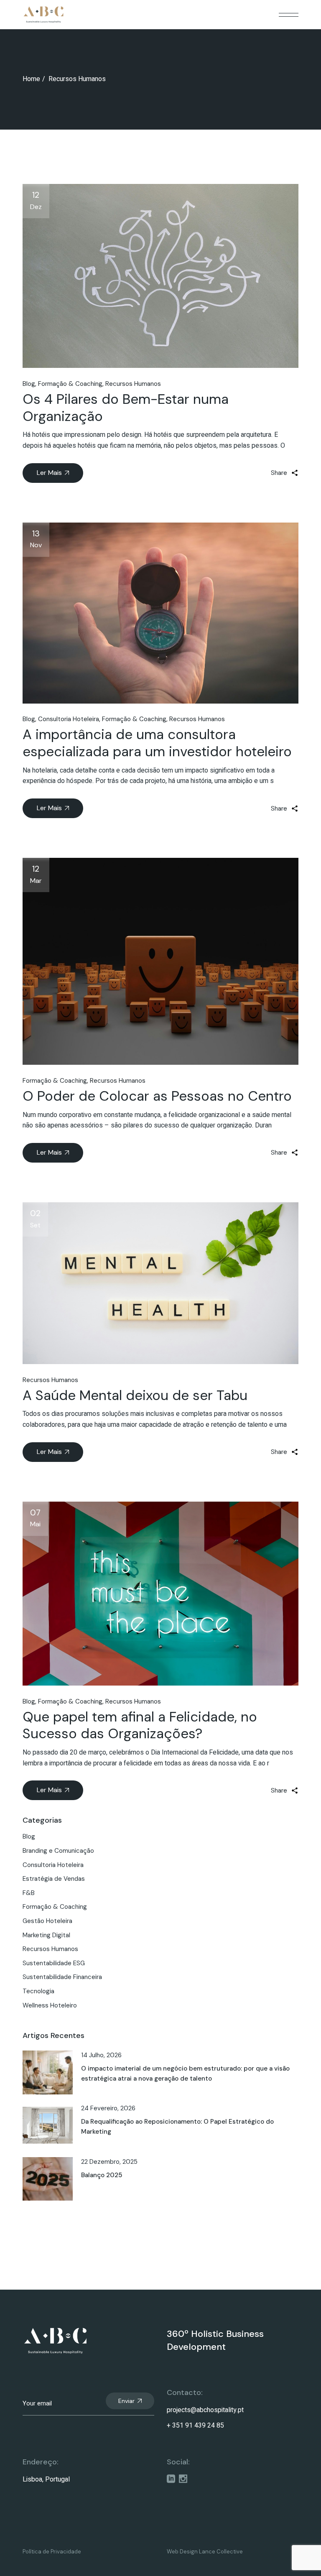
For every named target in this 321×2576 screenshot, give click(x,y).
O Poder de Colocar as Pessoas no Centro (157, 1096)
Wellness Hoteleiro (50, 2005)
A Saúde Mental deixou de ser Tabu (135, 1395)
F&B (29, 1893)
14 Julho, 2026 (101, 2055)
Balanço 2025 (102, 2175)
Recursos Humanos (133, 384)
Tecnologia (38, 1991)
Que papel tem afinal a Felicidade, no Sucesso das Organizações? (140, 1725)
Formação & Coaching (70, 384)
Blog (29, 384)
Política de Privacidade (52, 2552)
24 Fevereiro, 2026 (108, 2108)
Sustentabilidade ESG (54, 1963)
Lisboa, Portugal (46, 2479)
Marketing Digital (46, 1935)
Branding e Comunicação (58, 1851)
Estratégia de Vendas (54, 1879)
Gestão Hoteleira (47, 1921)
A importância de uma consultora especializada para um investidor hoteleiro (157, 743)
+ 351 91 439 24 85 (195, 2426)
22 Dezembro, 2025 (109, 2162)
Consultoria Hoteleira (69, 719)
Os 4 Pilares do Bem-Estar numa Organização (126, 408)
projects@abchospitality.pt (205, 2410)
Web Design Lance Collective (205, 2552)
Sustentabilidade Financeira (62, 1977)
